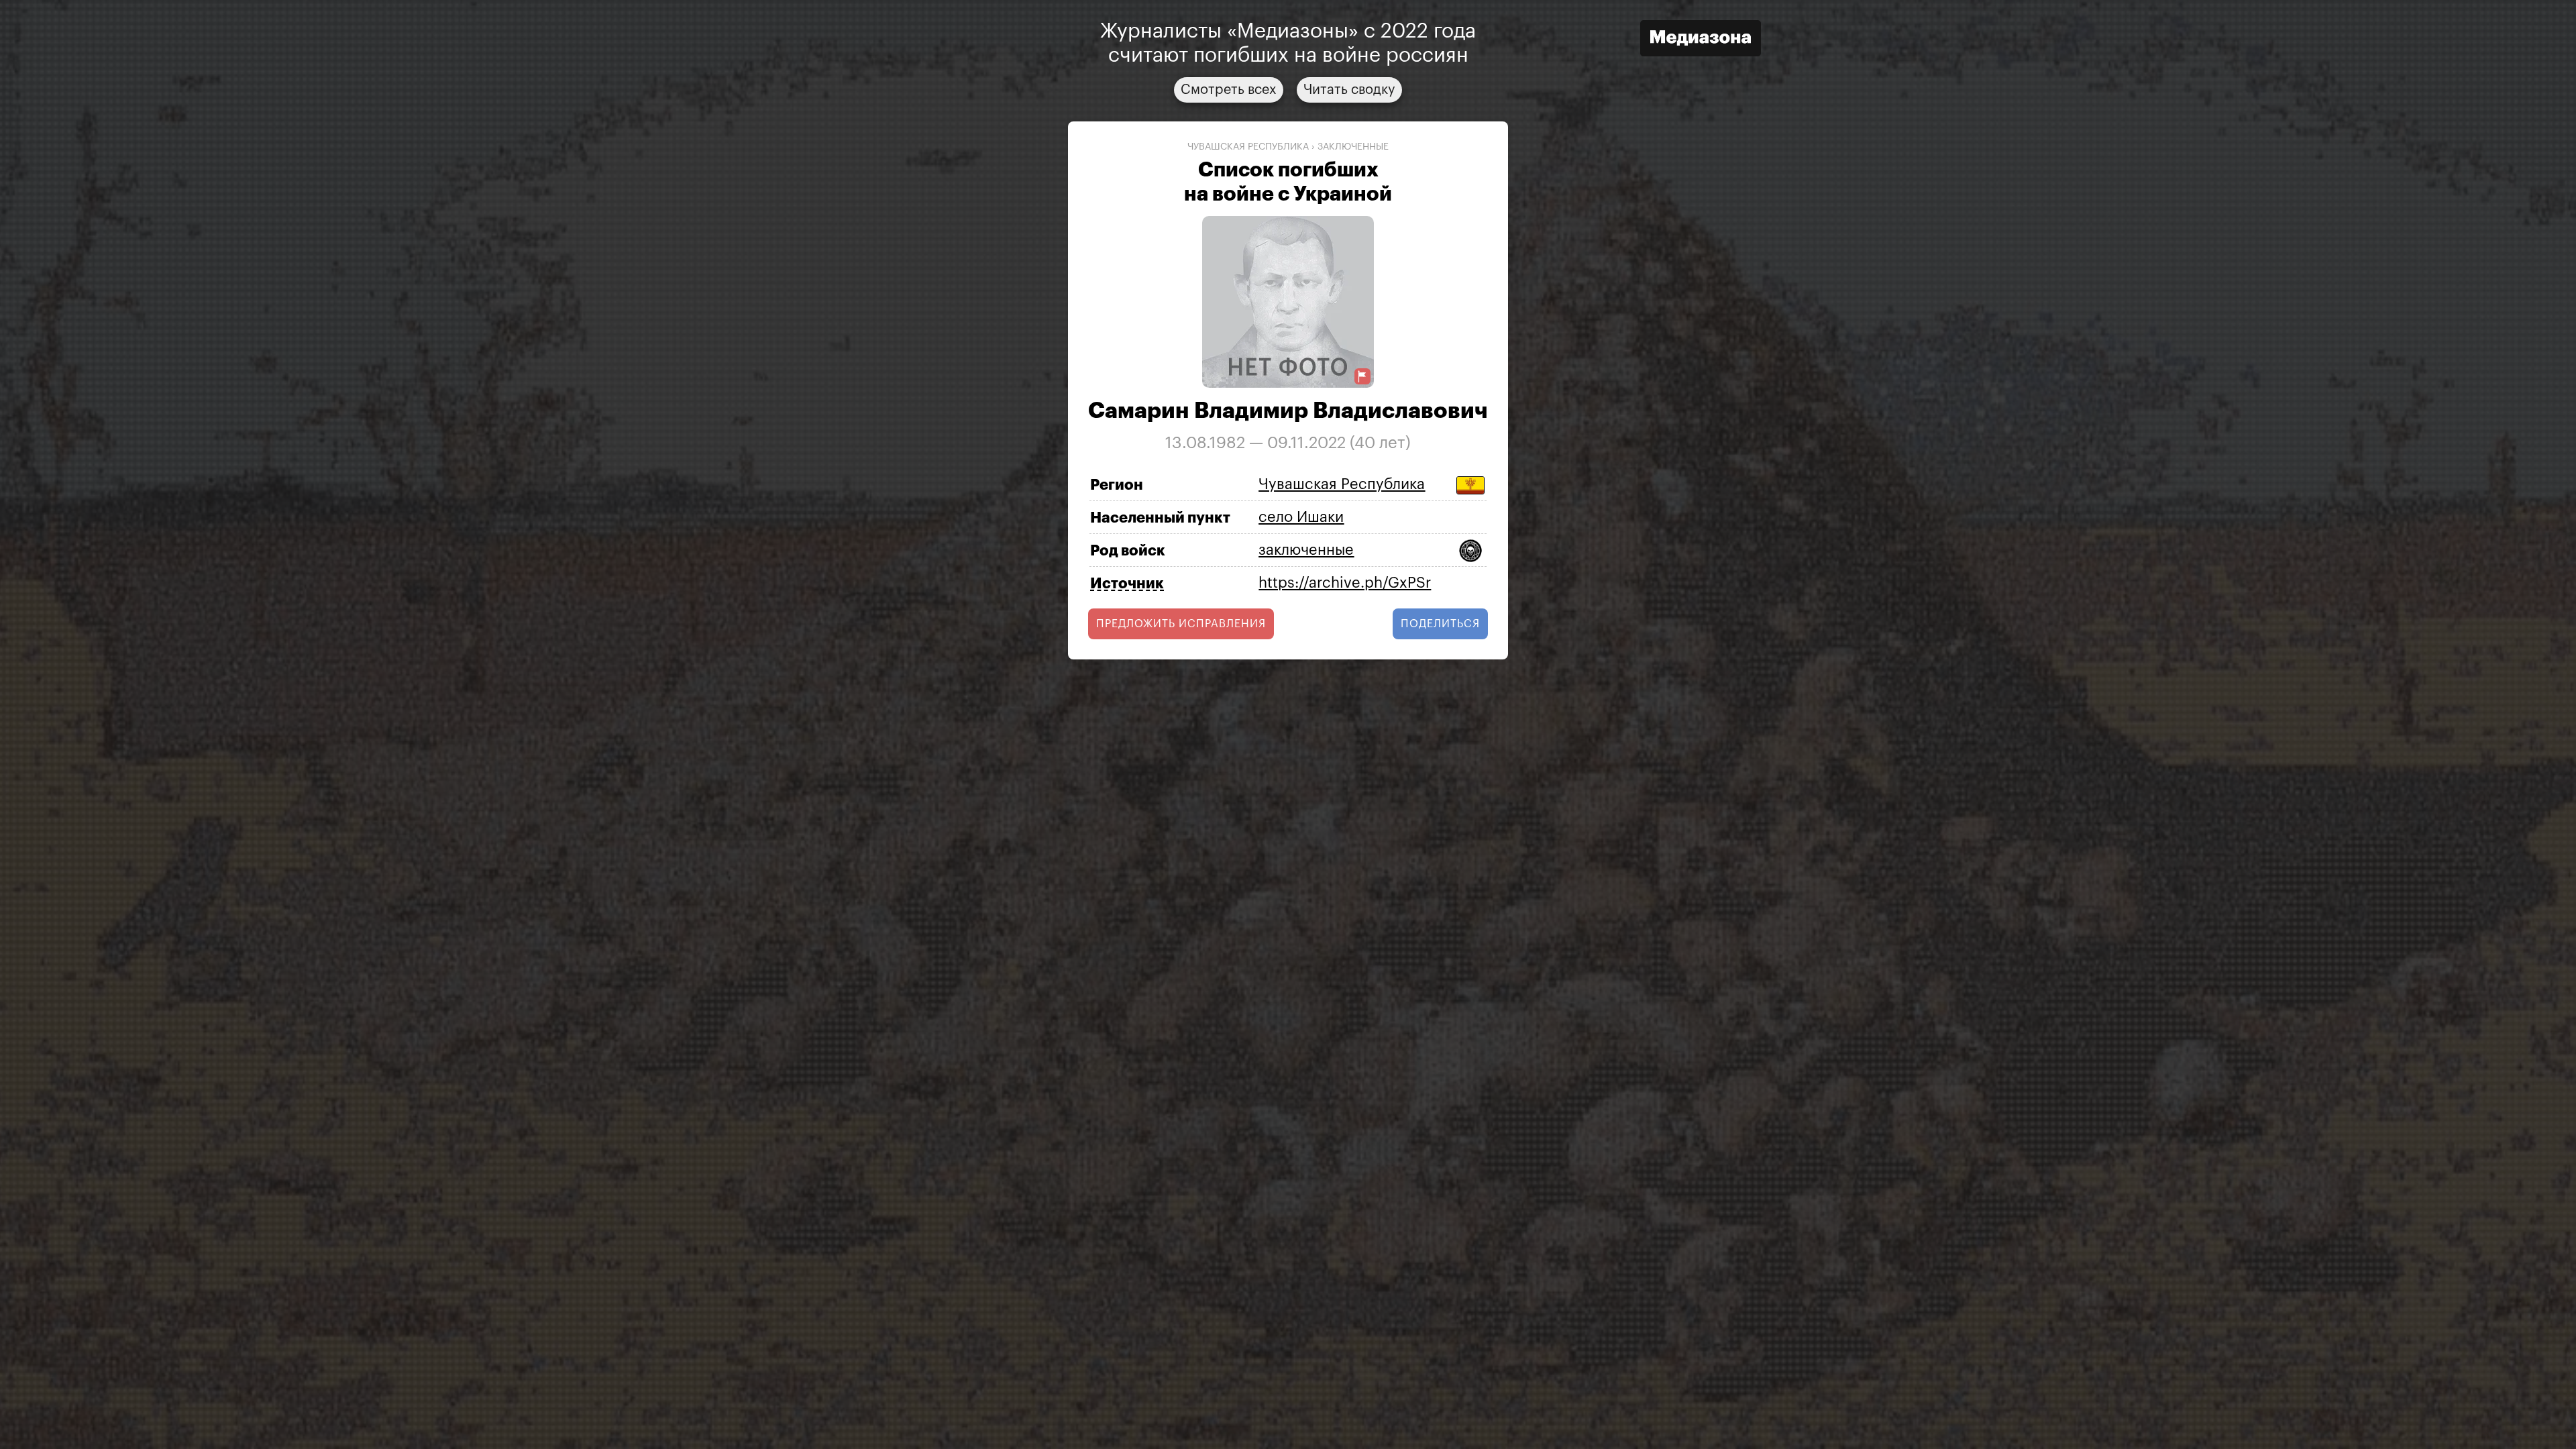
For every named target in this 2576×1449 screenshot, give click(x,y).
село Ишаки (1301, 517)
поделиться (1440, 624)
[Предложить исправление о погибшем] (1362, 377)
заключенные (1353, 147)
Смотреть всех (1229, 90)
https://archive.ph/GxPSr (1345, 583)
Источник (1127, 584)
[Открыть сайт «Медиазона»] (1701, 40)
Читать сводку (1349, 90)
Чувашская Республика (1248, 147)
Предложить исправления (1181, 624)
